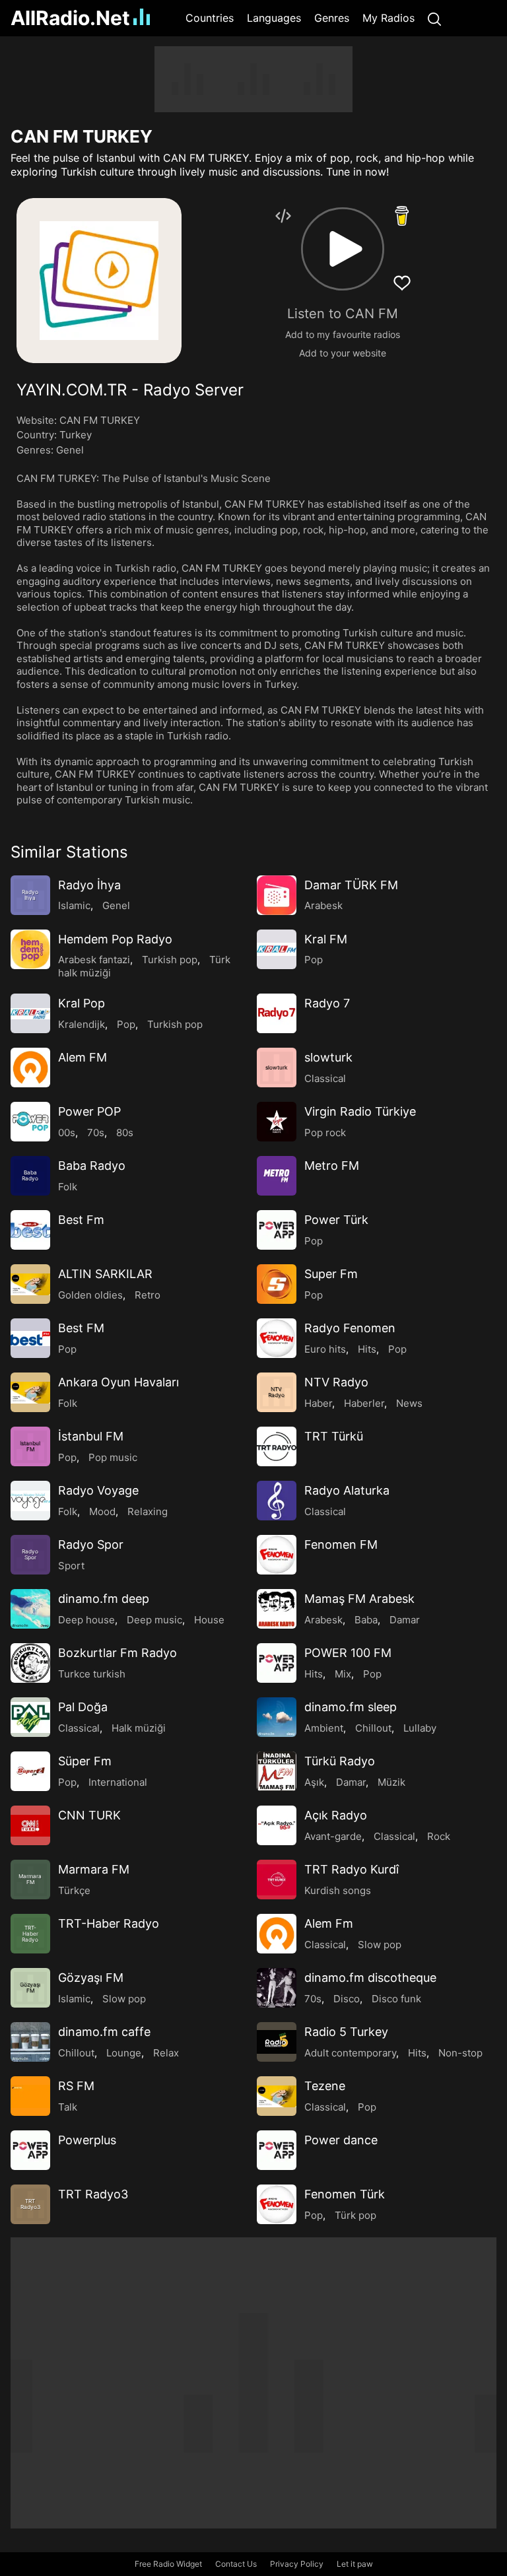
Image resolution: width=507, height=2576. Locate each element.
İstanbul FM (91, 1436)
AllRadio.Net (70, 18)
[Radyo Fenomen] (277, 1338)
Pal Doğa (83, 1707)
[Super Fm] (277, 1284)
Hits (367, 1349)
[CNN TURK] (30, 1825)
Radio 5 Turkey (346, 2032)
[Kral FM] (277, 949)
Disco (347, 1999)
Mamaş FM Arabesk (359, 1599)
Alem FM (83, 1057)
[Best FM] (30, 1338)
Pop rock (325, 1133)
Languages (274, 18)
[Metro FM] (277, 1176)
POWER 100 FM (348, 1653)
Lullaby (420, 1728)
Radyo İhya (89, 885)
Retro (148, 1295)
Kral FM (326, 939)
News (409, 1403)
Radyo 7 (327, 1003)
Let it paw (355, 2564)
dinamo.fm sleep (351, 1707)
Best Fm (81, 1220)
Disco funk (396, 1999)
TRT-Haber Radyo (109, 1923)
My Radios (389, 18)
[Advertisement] (253, 79)
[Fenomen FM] (277, 1555)
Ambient (324, 1728)
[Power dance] (277, 2150)
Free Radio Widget (168, 2564)
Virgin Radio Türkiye (360, 1111)
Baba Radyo (92, 1166)
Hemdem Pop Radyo (115, 939)
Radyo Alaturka (347, 1490)
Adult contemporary (350, 2053)
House (209, 1620)
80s (125, 1133)
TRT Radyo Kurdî (352, 1869)
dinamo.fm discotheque (370, 1978)
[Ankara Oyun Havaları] (30, 1392)
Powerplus (87, 2140)
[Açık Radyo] (277, 1825)
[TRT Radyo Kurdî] (277, 1880)
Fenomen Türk (345, 2194)
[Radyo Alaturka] (277, 1501)
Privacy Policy (297, 2564)
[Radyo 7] (277, 1013)
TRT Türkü (334, 1436)
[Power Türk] (277, 1230)
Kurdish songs (338, 1890)
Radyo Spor (91, 1544)
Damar (405, 1620)
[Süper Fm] (30, 1771)
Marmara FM (94, 1869)
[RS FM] (30, 2096)
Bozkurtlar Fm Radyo (118, 1653)
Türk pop (355, 2215)
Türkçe (74, 1890)
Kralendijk (82, 1024)
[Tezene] (277, 2096)
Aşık (314, 1782)
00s (67, 1133)
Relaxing (148, 1511)
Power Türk (336, 1220)
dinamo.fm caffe (104, 2032)
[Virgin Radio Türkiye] (277, 1122)
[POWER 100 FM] (277, 1663)
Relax (166, 2053)
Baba (366, 1620)
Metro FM (332, 1166)
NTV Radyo (336, 1382)
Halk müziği (139, 1728)
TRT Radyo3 (93, 2194)
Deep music (154, 1620)
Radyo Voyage (98, 1490)
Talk (68, 2107)
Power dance (341, 2140)
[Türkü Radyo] (277, 1771)
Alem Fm (329, 1923)
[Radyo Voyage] (30, 1501)
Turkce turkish (92, 1674)
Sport (71, 1566)
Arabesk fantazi (94, 960)
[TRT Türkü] (277, 1446)
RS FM (76, 2086)
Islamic (74, 905)
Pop (314, 960)
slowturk (328, 1057)
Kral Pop (82, 1003)
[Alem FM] (30, 1068)
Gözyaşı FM (91, 1978)
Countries (210, 18)
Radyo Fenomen (350, 1328)
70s (96, 1133)
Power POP (89, 1111)
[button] (343, 249)
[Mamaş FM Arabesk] (277, 1609)
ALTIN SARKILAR (105, 1274)
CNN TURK (89, 1815)
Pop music (113, 1457)
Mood (102, 1511)
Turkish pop (170, 960)
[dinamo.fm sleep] (277, 1717)
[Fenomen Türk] (277, 2204)
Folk (68, 1187)
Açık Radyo (336, 1815)
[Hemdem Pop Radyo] (30, 949)
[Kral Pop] (30, 1013)
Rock (439, 1836)
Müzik (391, 1782)
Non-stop (460, 2053)
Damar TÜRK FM (351, 885)
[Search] (434, 18)
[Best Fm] (30, 1230)
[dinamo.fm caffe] (30, 2042)
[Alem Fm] (277, 1934)
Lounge (124, 2053)
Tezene (325, 2086)
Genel (70, 450)
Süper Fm (85, 1761)
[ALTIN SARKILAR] (30, 1284)
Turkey (76, 435)
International (118, 1782)
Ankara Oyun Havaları (118, 1382)
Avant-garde (333, 1836)
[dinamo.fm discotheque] (277, 1988)
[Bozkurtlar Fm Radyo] (30, 1663)
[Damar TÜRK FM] (277, 895)
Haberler (364, 1403)
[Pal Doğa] (30, 1717)
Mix (343, 1674)
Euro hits (325, 1349)
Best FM (81, 1328)
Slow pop (380, 1945)
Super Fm (331, 1274)
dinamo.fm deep (104, 1599)
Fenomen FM (341, 1544)
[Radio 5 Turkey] (277, 2042)
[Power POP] (30, 1122)
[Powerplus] (30, 2150)
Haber (318, 1403)
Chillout (373, 1728)
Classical (325, 1078)
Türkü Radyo (340, 1761)
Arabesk (323, 905)
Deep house (86, 1620)
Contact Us (236, 2564)
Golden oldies (90, 1295)
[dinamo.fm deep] (30, 1609)
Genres (332, 18)
